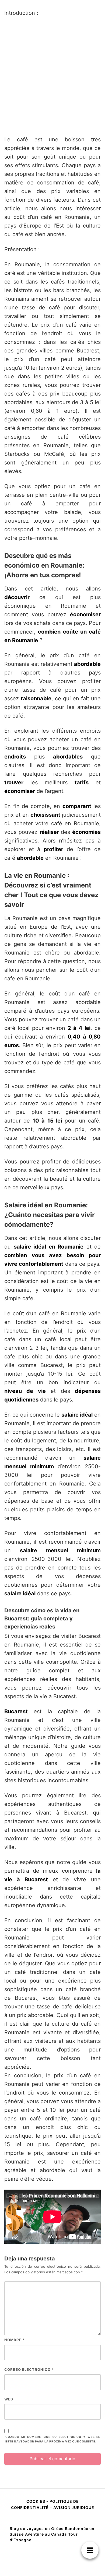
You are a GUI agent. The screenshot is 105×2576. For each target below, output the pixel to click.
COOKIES (36, 2501)
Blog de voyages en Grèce (37, 2528)
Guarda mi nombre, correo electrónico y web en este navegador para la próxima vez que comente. (53, 2439)
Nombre (15, 2340)
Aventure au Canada (46, 2534)
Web (9, 2399)
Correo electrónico (29, 2369)
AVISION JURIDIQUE (74, 2507)
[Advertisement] (52, 76)
